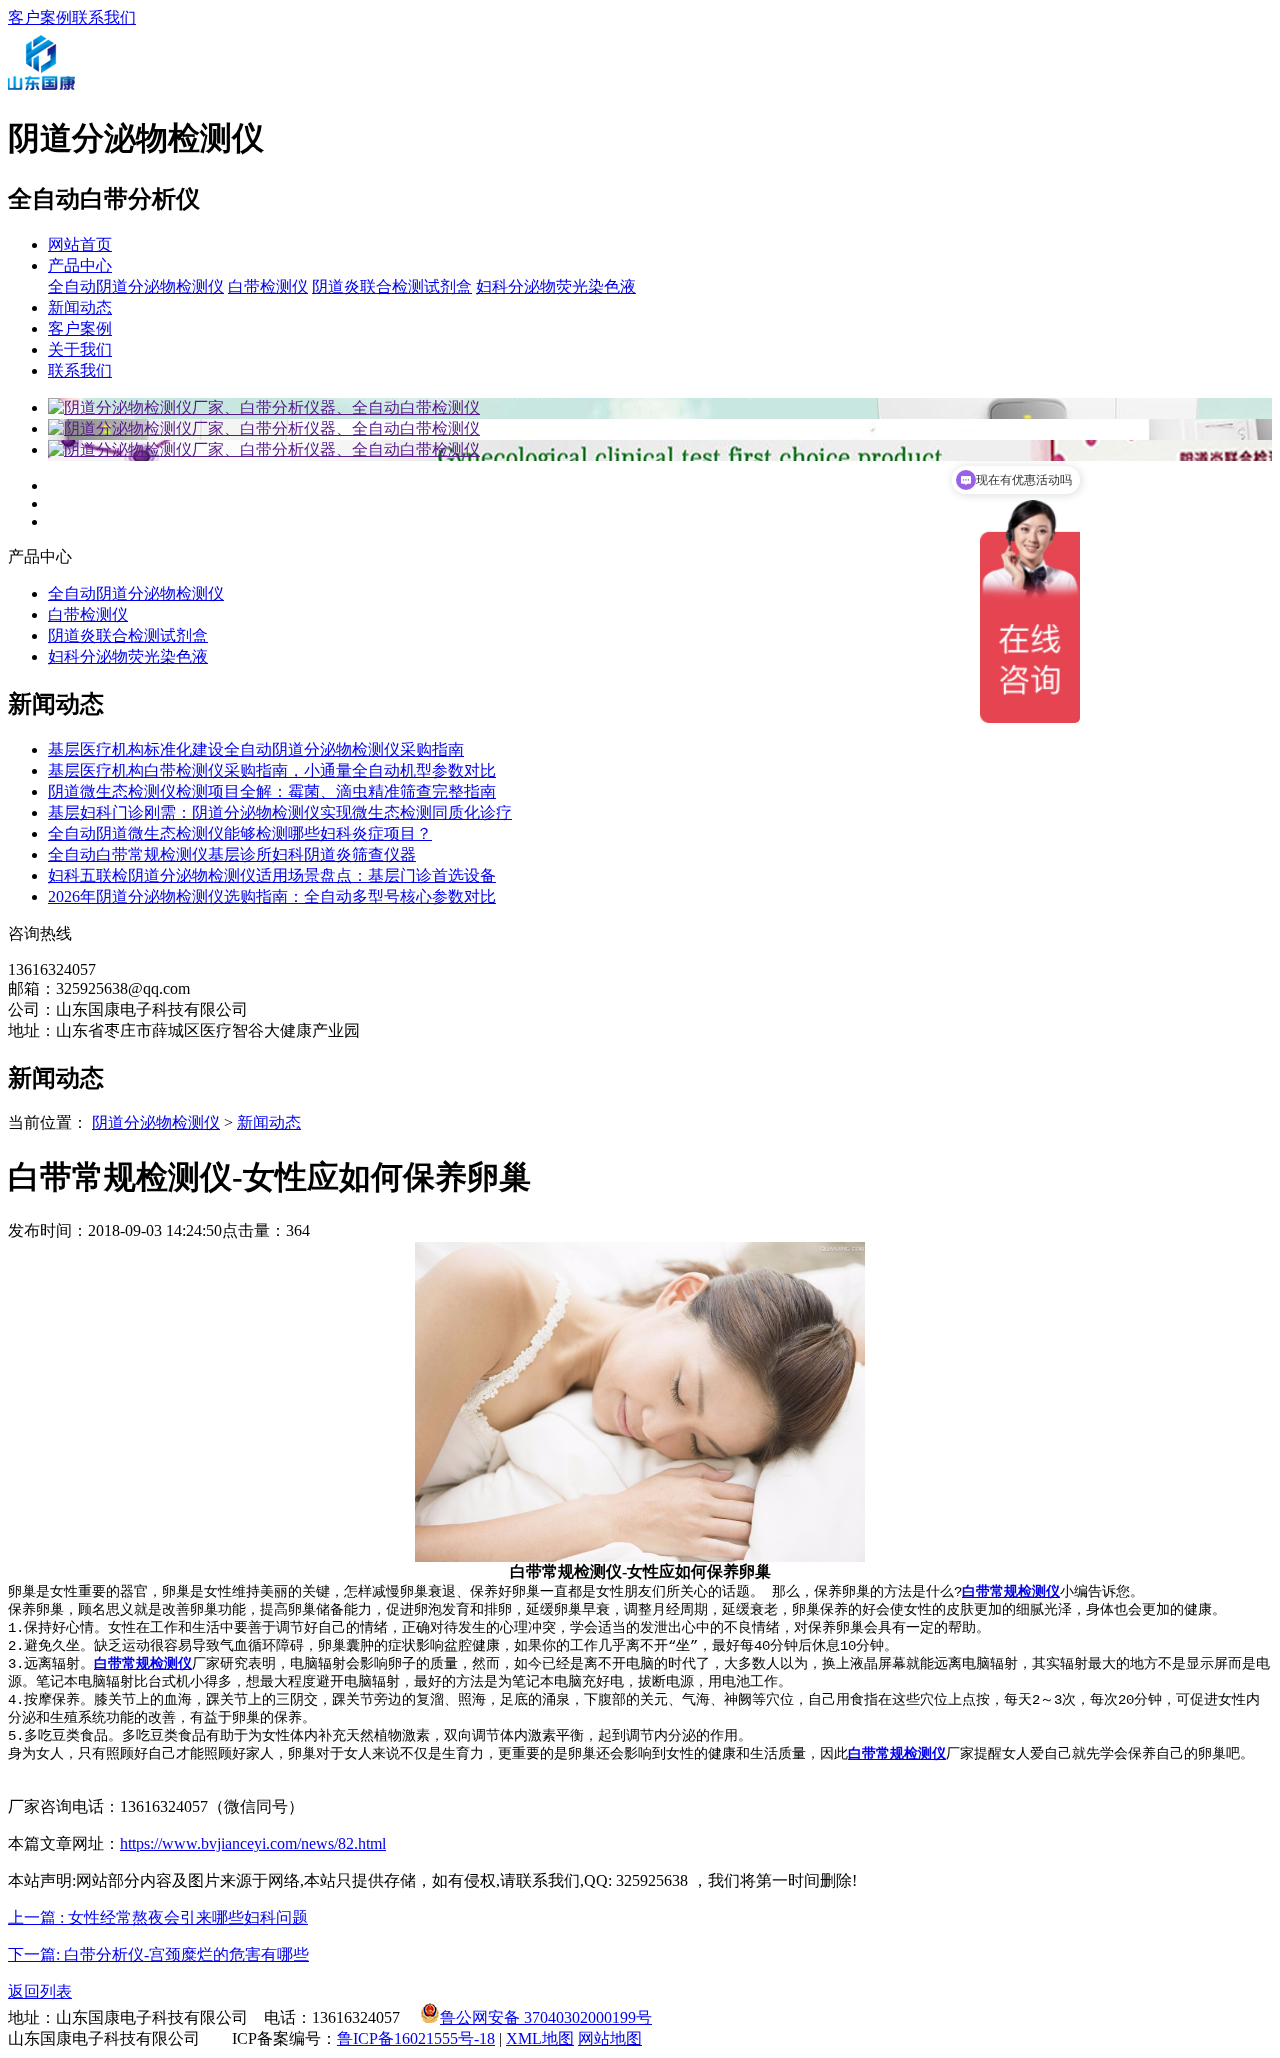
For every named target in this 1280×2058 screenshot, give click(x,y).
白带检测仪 (268, 286)
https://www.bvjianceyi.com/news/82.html (253, 1843)
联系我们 (104, 17)
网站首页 (80, 244)
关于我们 (80, 349)
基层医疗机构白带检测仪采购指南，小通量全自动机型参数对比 (272, 770)
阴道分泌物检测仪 (156, 1122)
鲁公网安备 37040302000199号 (546, 2017)
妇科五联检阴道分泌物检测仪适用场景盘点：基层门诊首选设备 (272, 875)
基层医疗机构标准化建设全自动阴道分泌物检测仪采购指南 (256, 749)
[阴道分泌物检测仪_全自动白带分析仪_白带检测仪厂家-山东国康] (41, 90)
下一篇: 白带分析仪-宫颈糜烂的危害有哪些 (158, 1954)
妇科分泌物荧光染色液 (556, 286)
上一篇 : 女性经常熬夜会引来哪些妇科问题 (158, 1917)
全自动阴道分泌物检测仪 (136, 286)
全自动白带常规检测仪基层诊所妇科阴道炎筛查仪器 (232, 854)
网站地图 (610, 2038)
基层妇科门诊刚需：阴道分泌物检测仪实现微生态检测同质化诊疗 (280, 812)
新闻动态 (80, 307)
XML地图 (540, 2038)
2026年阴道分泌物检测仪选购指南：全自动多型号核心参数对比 (272, 896)
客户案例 (40, 17)
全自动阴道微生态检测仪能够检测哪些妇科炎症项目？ (240, 833)
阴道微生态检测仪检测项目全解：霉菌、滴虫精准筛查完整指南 (272, 791)
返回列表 (40, 1991)
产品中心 (80, 265)
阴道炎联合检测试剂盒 (392, 286)
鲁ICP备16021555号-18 (416, 2038)
